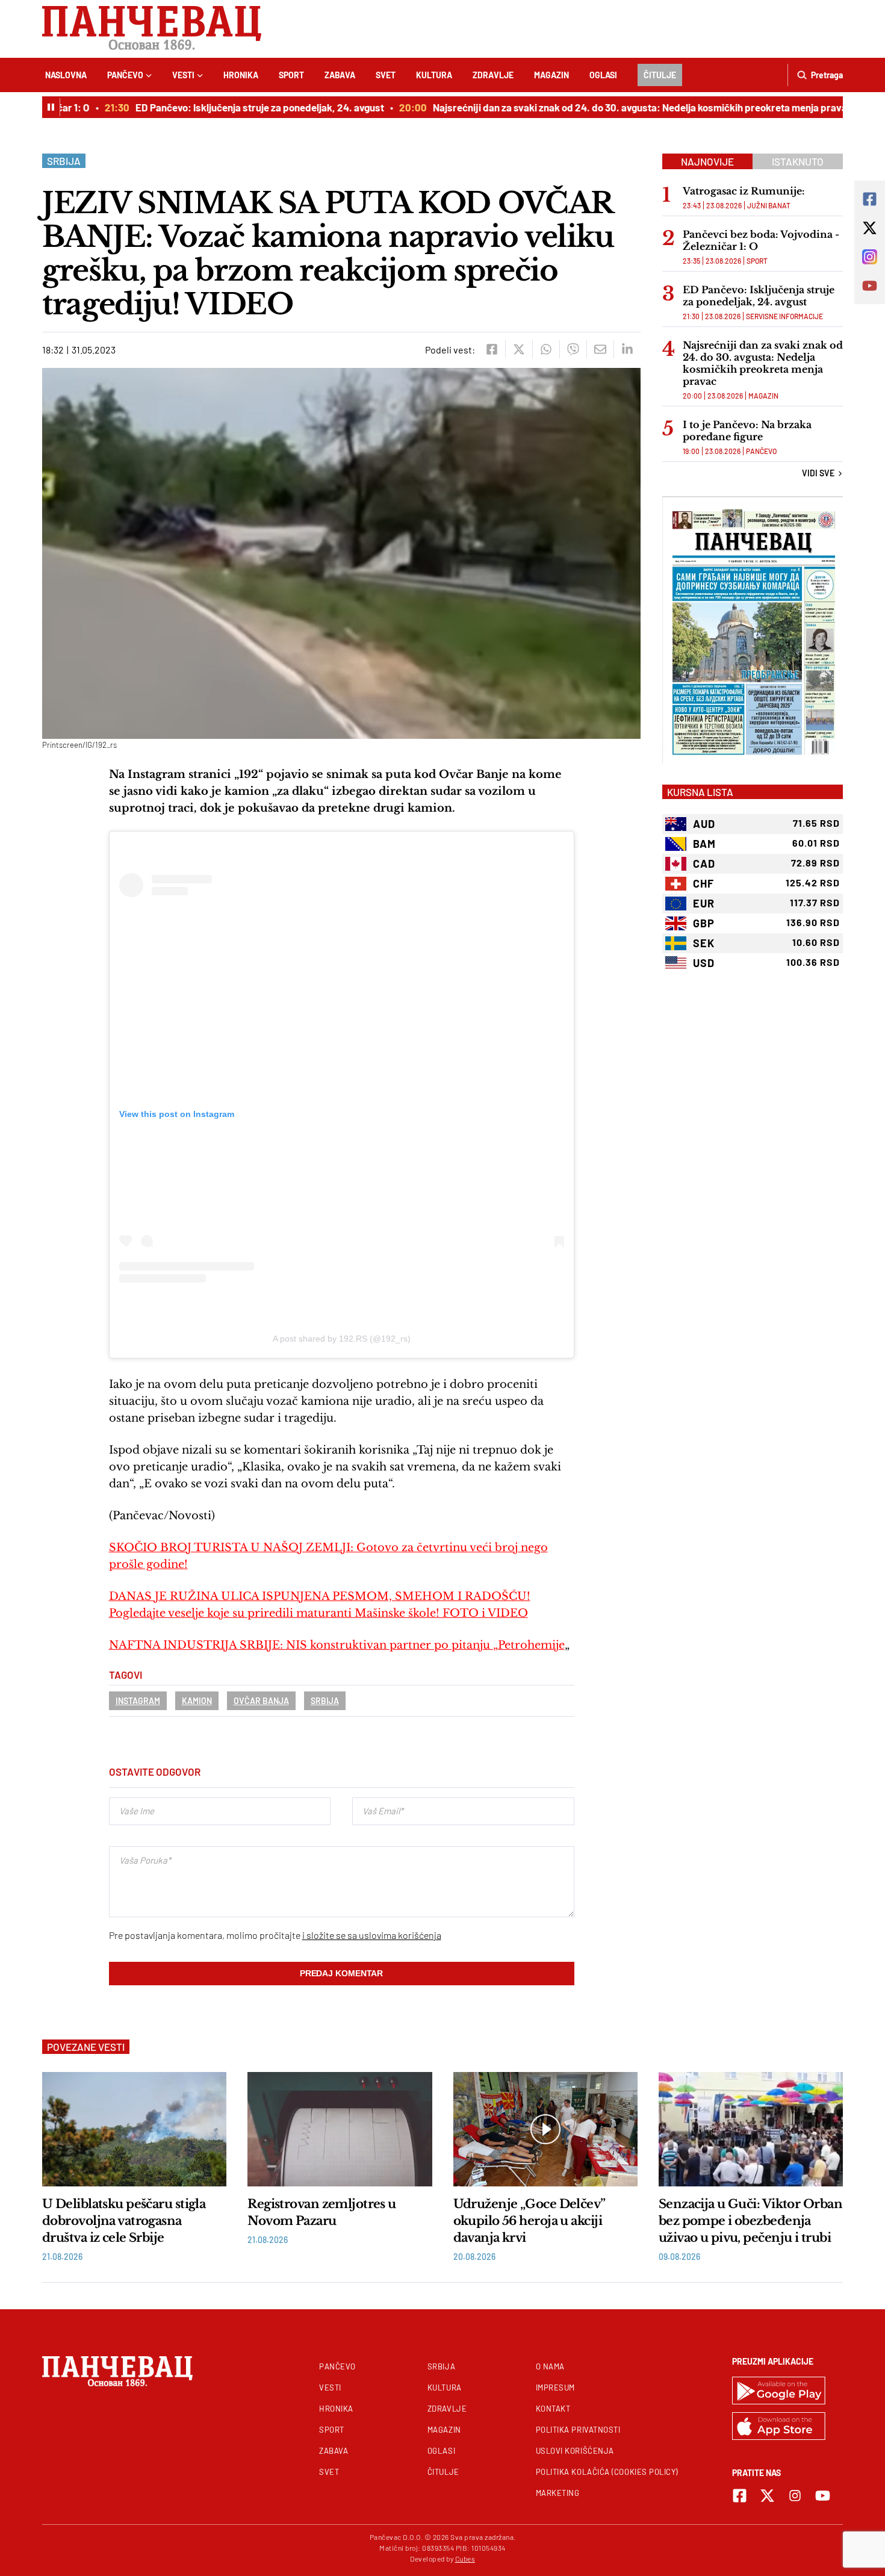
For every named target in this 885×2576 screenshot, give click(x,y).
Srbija (64, 161)
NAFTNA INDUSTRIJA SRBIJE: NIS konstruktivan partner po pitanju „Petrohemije (337, 1645)
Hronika (241, 75)
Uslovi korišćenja (575, 2451)
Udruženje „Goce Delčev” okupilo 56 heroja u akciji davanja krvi (529, 2221)
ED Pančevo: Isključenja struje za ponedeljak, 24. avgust (235, 107)
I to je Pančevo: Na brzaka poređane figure (747, 431)
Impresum (555, 2388)
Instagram (138, 1701)
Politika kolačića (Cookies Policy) (607, 2472)
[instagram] (795, 2496)
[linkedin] (627, 349)
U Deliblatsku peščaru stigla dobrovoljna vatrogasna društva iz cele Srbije (124, 2221)
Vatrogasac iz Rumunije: (744, 191)
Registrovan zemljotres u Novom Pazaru (322, 2212)
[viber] (573, 349)
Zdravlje (493, 75)
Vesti (183, 75)
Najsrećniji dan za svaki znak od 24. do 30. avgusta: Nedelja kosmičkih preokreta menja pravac (618, 107)
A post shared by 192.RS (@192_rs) (342, 1339)
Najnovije (707, 161)
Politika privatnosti (578, 2430)
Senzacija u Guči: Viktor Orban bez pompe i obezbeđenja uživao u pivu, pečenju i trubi (750, 2221)
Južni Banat (769, 205)
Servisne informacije (784, 316)
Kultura (434, 75)
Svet (386, 75)
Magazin (551, 75)
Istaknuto (798, 161)
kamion (197, 1701)
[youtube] (823, 2496)
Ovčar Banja (261, 1701)
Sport (291, 75)
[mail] (600, 349)
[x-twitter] (767, 2496)
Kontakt (553, 2409)
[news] (134, 2129)
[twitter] (519, 349)
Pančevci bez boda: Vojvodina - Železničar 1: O (761, 240)
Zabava (340, 75)
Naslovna (66, 75)
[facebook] (492, 349)
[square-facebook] (740, 2496)
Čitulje (660, 75)
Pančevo (125, 75)
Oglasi (603, 75)
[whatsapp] (546, 349)
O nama (550, 2366)
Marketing (558, 2493)
